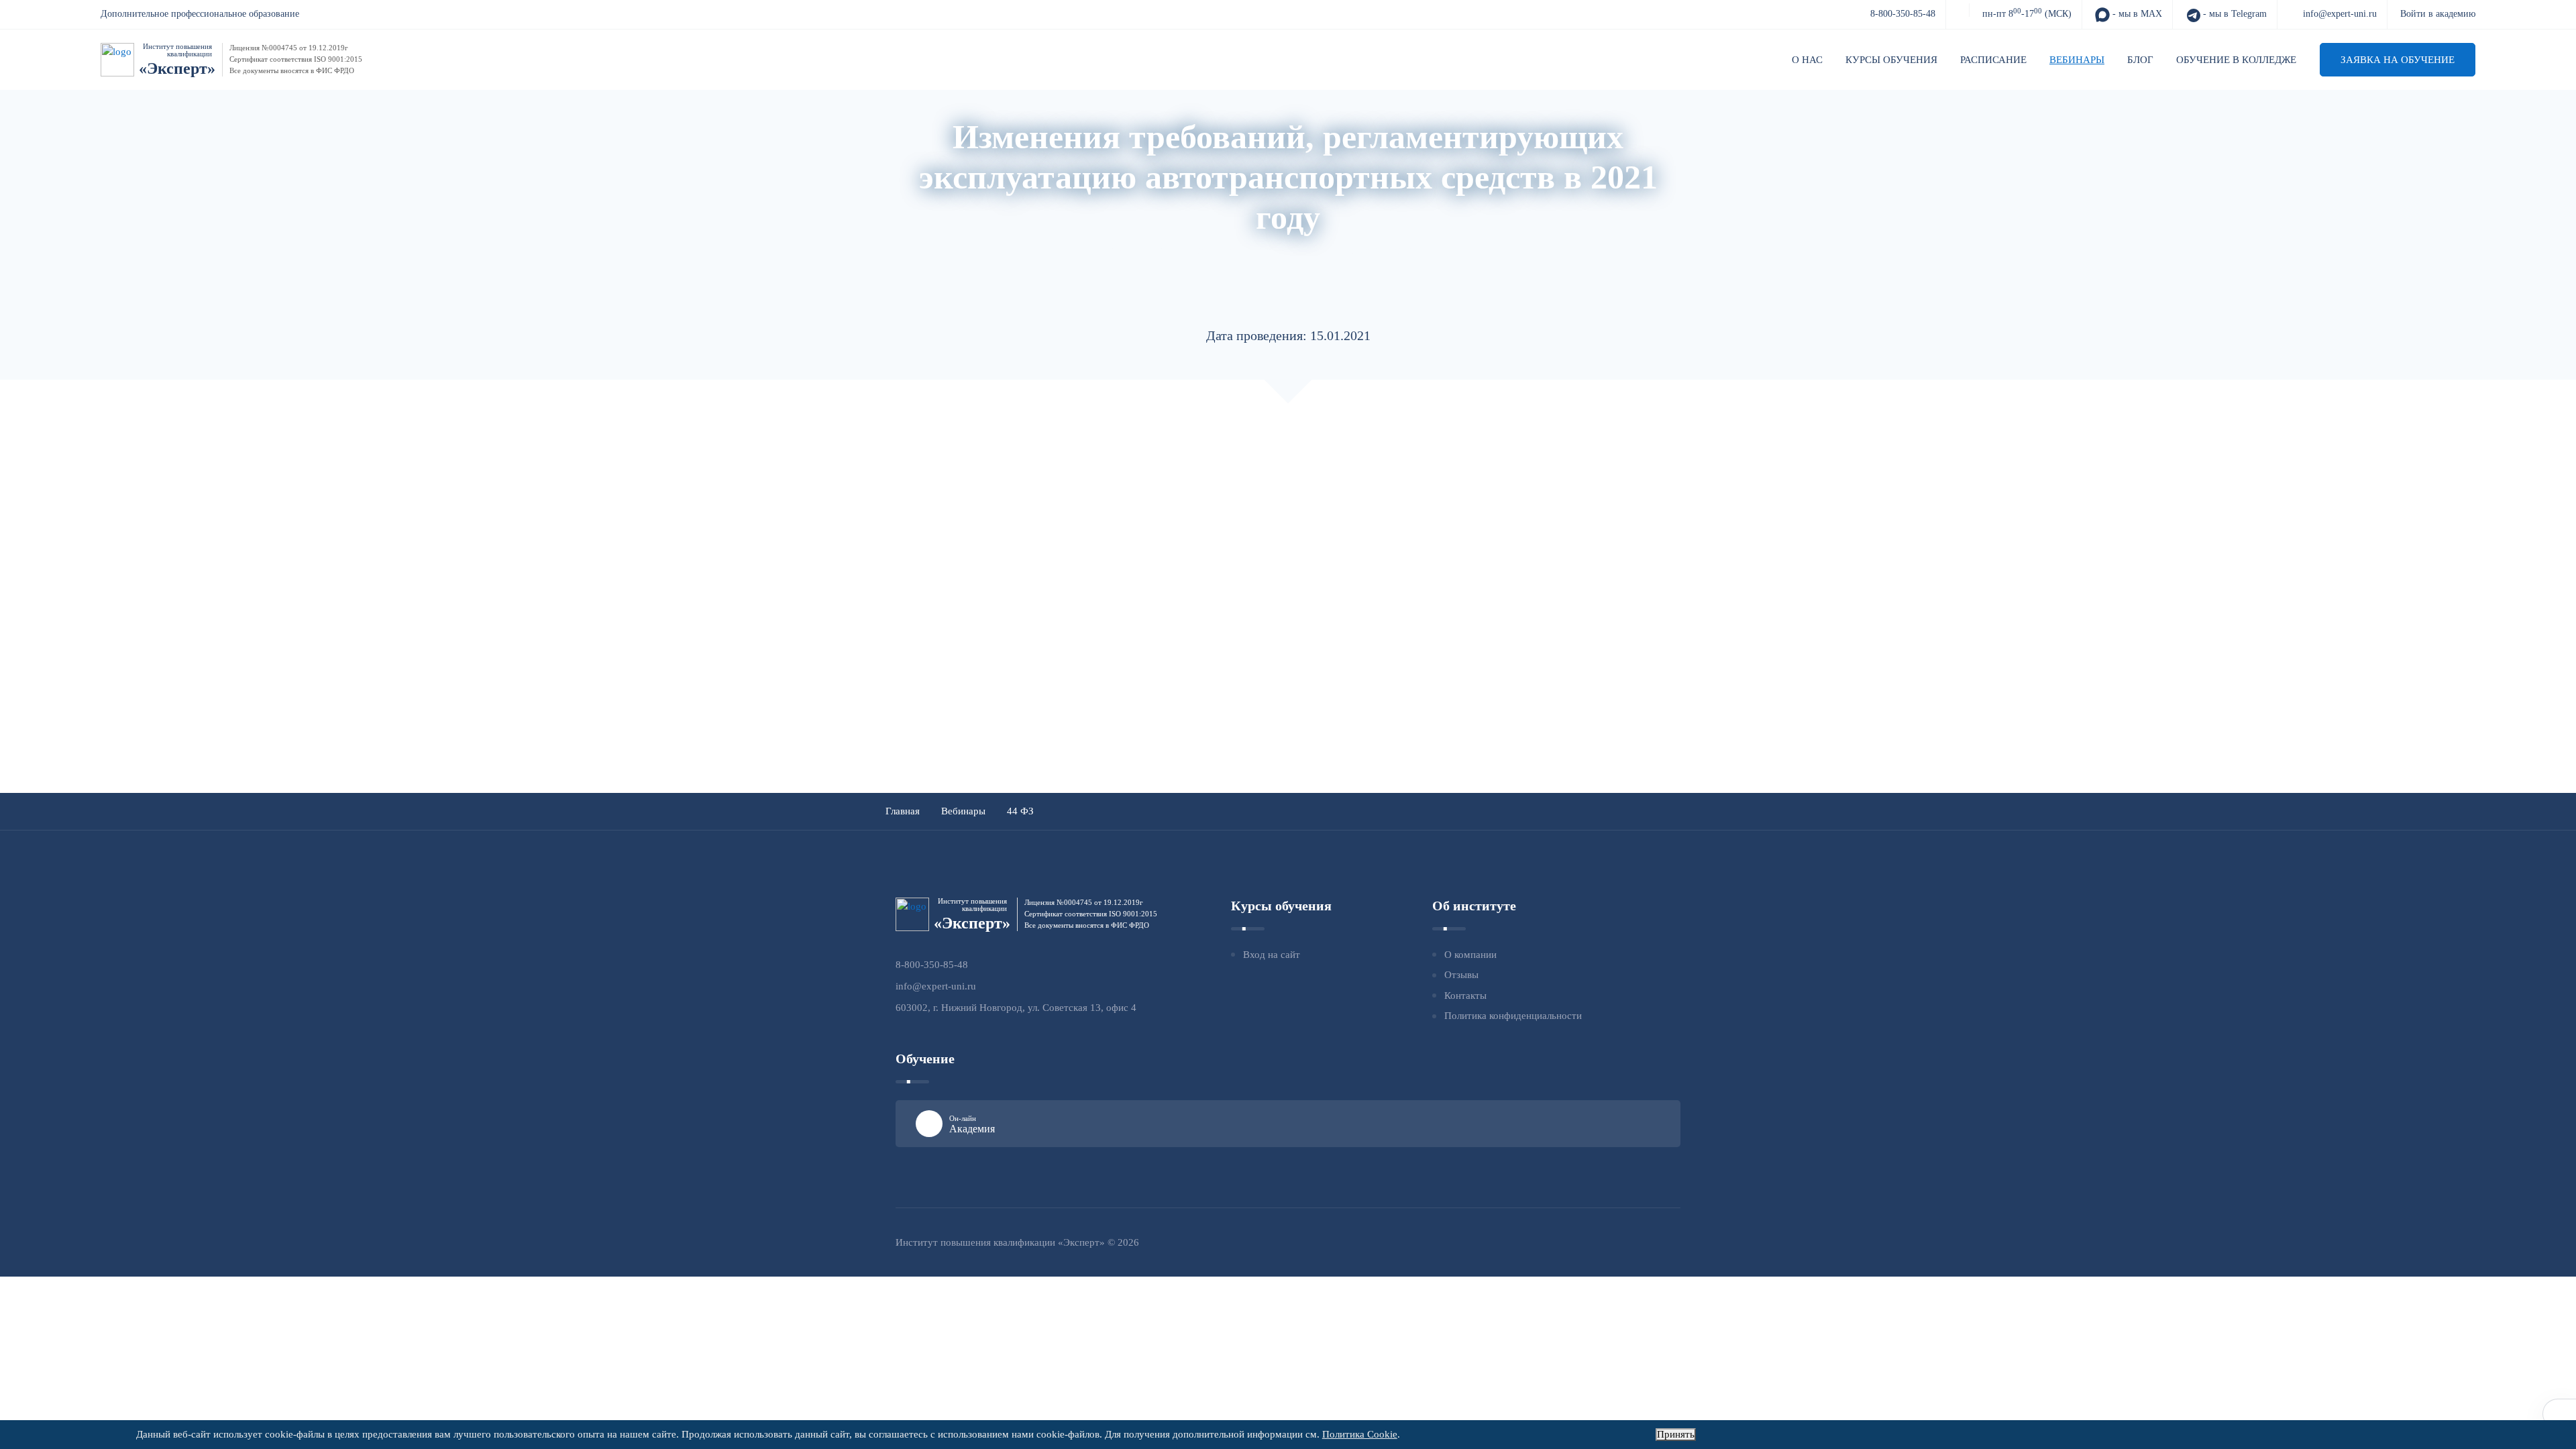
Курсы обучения (1891, 60)
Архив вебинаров (1200, 250)
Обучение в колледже (2236, 60)
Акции (1126, 250)
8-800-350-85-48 (1903, 14)
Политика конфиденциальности (1513, 1016)
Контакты (1465, 996)
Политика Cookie (1360, 1434)
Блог (2140, 60)
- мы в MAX (2136, 14)
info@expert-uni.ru (2340, 14)
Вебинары (2077, 60)
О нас (1807, 60)
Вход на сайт (1272, 955)
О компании (1470, 955)
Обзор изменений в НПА (1408, 250)
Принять (1676, 1434)
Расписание (1993, 60)
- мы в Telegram (2234, 14)
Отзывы (1461, 975)
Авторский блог (1295, 250)
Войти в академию (2438, 14)
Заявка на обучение (2398, 60)
